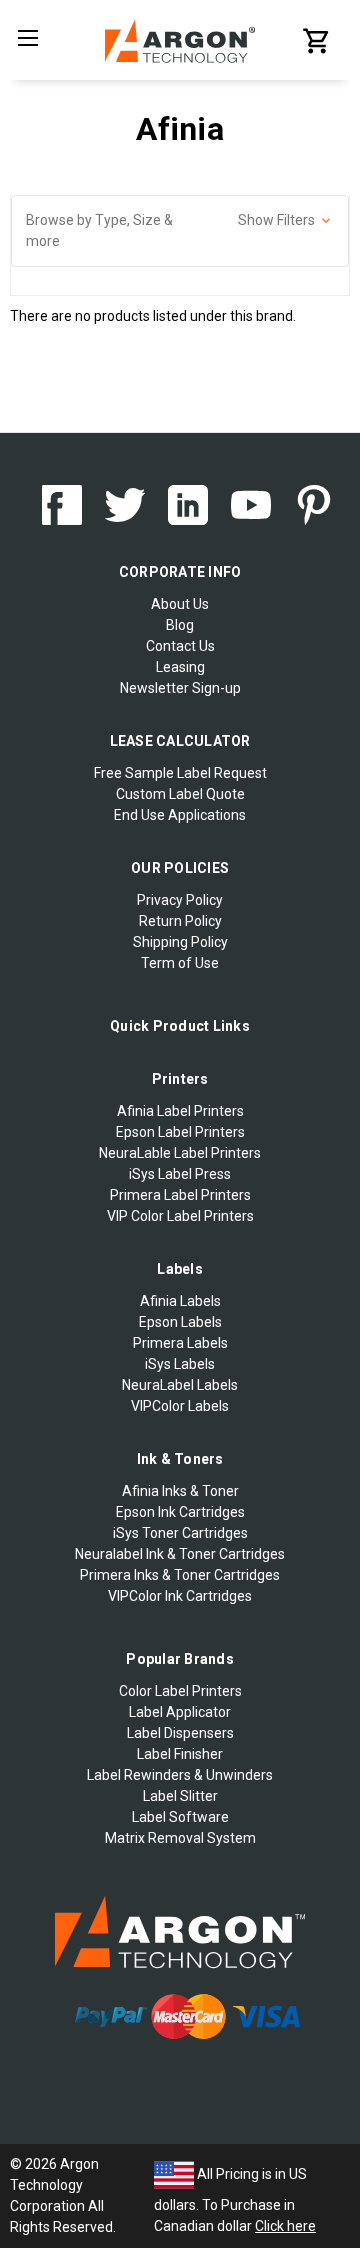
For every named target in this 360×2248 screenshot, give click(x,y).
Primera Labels (180, 1343)
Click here (285, 2226)
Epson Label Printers (180, 1132)
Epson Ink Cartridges (180, 1512)
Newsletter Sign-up (180, 688)
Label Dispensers (180, 1733)
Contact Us (180, 646)
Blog (180, 625)
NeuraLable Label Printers (180, 1153)
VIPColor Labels (180, 1406)
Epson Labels (180, 1322)
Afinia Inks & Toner (180, 1491)
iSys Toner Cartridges (180, 1533)
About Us (180, 604)
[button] (180, 231)
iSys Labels (180, 1364)
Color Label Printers (180, 1691)
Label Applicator (180, 1712)
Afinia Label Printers (180, 1111)
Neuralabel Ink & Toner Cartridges (180, 1554)
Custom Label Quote (180, 794)
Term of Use (180, 963)
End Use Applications (180, 815)
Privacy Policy (180, 900)
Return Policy (180, 921)
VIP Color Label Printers (180, 1216)
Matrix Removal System (180, 1838)
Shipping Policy (180, 942)
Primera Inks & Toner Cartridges (180, 1575)
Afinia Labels (180, 1301)
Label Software (180, 1817)
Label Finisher (180, 1754)
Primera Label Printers (180, 1195)
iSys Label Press (180, 1174)
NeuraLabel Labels (180, 1385)
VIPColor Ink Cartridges (180, 1596)
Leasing (180, 667)
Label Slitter (180, 1796)
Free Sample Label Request (180, 773)
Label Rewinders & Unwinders (180, 1775)
